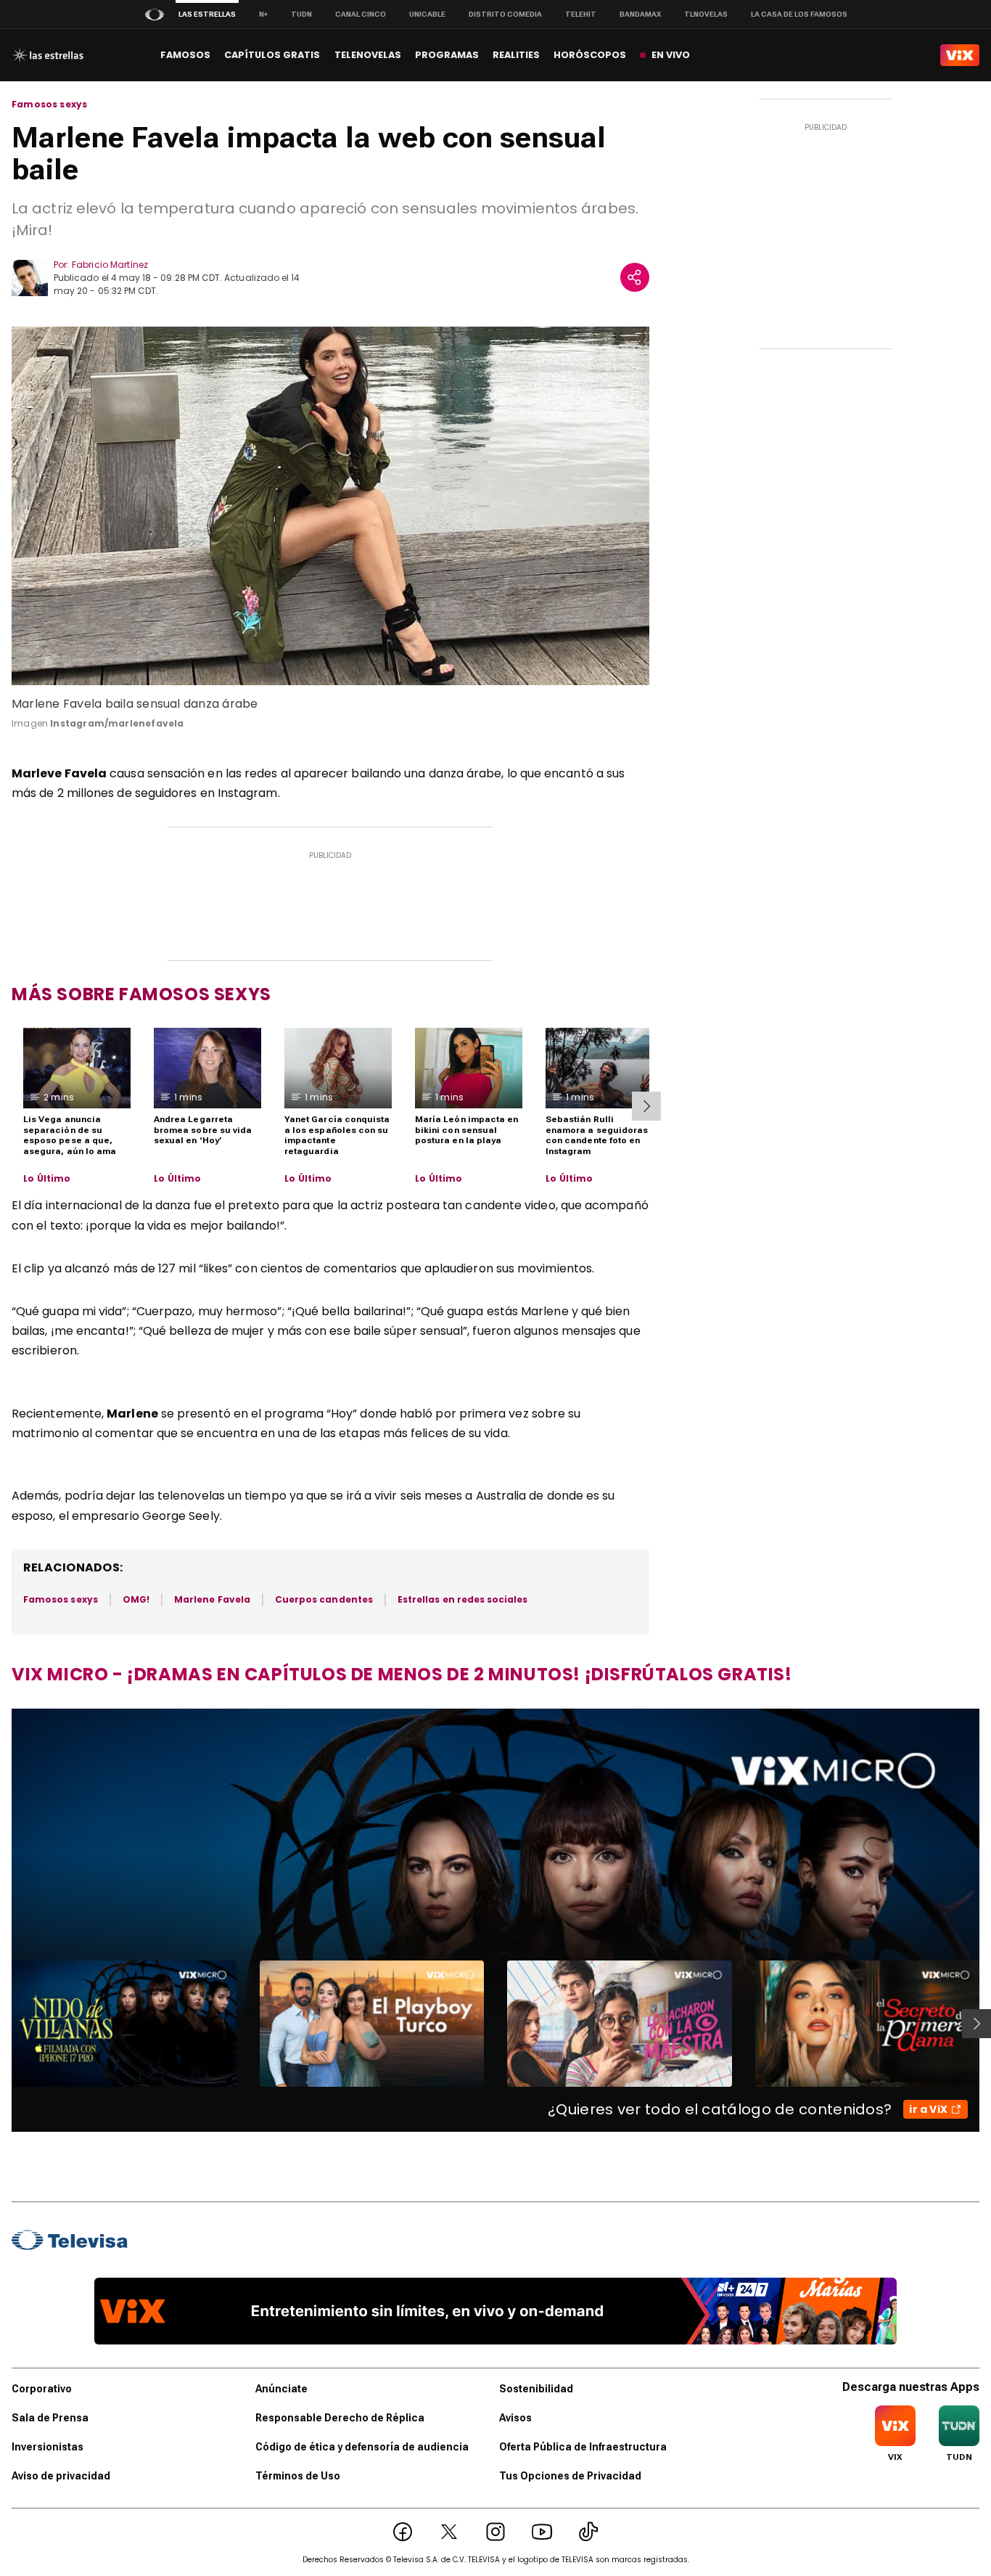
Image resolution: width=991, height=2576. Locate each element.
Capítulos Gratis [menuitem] (272, 55)
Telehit (581, 14)
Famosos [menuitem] (185, 55)
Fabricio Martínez (110, 265)
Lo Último (47, 1179)
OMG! (136, 1599)
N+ (263, 14)
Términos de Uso (298, 2476)
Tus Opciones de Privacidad (570, 2476)
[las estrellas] (48, 55)
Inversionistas (48, 2447)
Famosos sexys (49, 105)
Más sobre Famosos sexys (141, 994)
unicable (427, 14)
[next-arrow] (646, 1106)
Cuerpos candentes (324, 1599)
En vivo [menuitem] (671, 55)
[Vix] (960, 55)
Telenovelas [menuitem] (368, 55)
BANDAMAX (640, 14)
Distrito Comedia (505, 14)
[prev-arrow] (3, 2024)
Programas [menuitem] (447, 55)
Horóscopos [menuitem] (590, 55)
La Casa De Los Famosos (799, 14)
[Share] (635, 277)
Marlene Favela (212, 1599)
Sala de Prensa (50, 2418)
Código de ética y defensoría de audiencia (362, 2447)
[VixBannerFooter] (495, 2311)
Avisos (515, 2418)
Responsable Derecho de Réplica (340, 2418)
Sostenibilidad (536, 2389)
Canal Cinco (361, 14)
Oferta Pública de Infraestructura (583, 2447)
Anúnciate (281, 2389)
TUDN (301, 14)
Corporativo (42, 2389)
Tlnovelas (706, 14)
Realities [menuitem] (516, 55)
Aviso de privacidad (61, 2476)
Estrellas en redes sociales (463, 1599)
